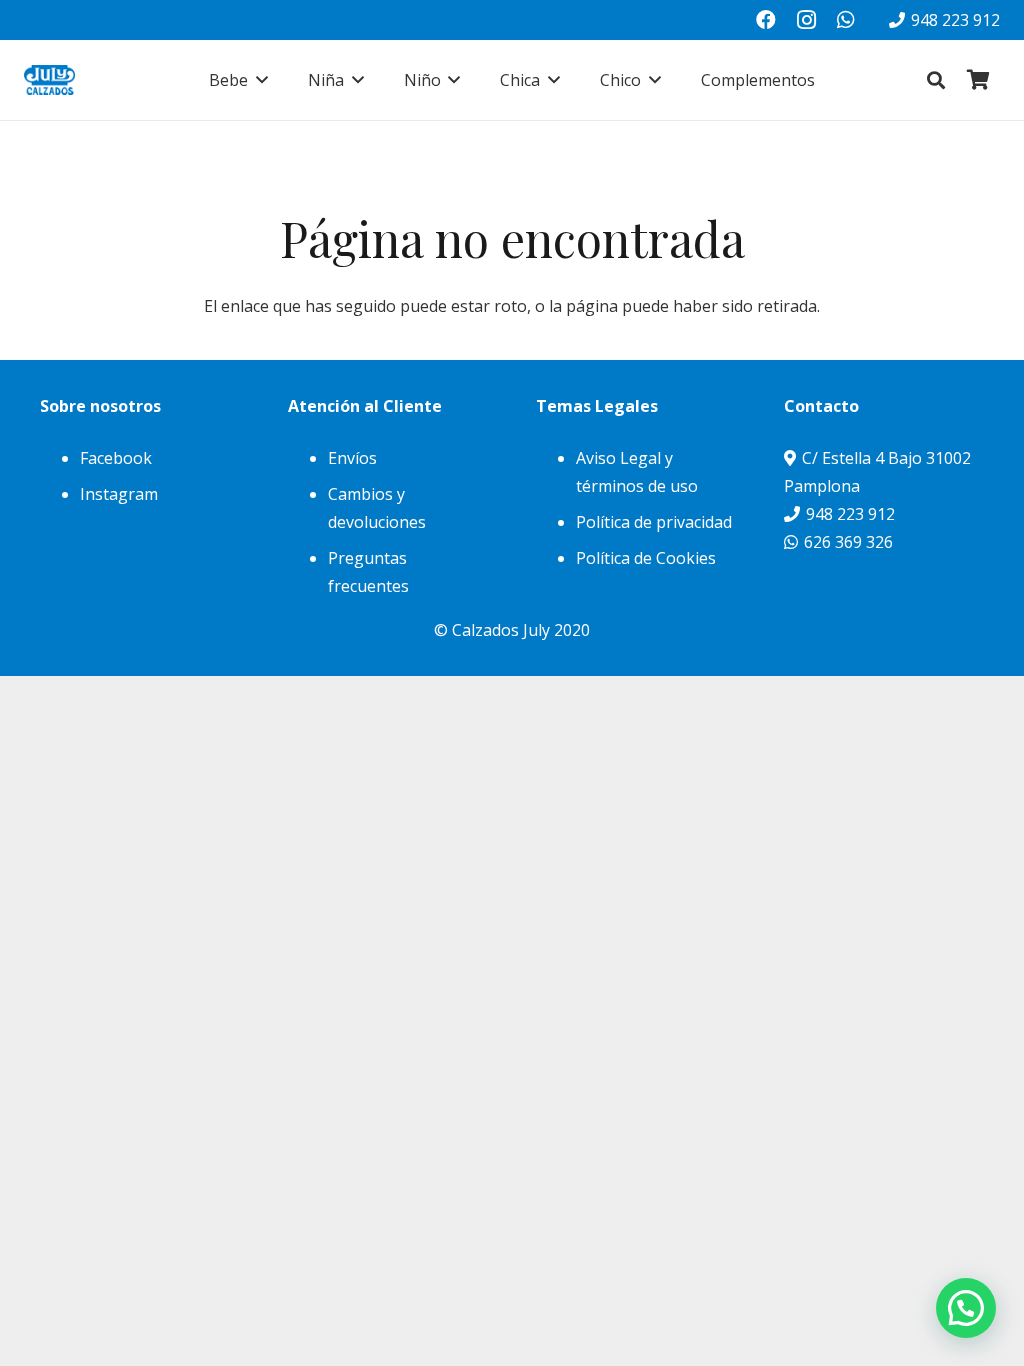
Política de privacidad (654, 522)
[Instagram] (806, 20)
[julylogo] (49, 80)
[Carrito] (978, 80)
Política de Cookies (646, 558)
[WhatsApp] (846, 20)
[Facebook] (766, 20)
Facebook (116, 458)
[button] (258, 80)
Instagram (119, 494)
